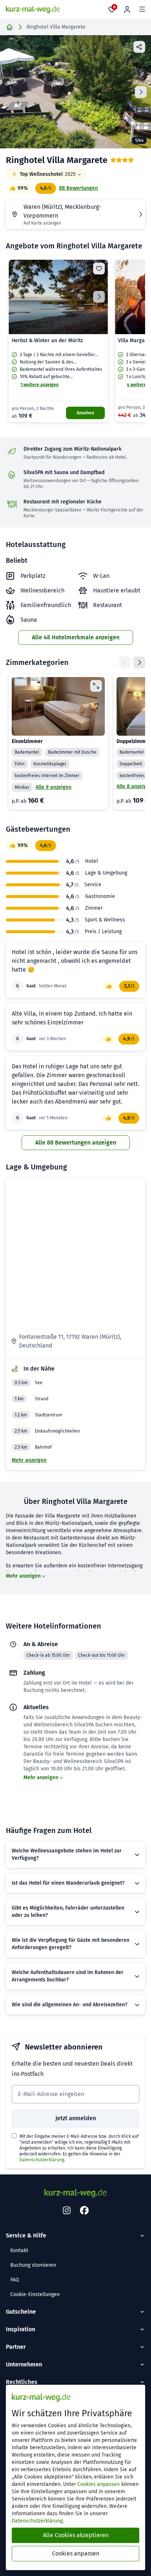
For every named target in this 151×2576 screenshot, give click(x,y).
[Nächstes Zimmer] (139, 662)
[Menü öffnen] (142, 10)
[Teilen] (139, 47)
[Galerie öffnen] (75, 92)
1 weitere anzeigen (40, 385)
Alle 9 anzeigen (54, 787)
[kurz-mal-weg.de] (33, 10)
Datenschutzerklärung (42, 2160)
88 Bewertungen (78, 188)
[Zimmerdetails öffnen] (96, 686)
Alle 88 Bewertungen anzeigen (76, 1143)
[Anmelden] (127, 10)
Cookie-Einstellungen (35, 2294)
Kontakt (19, 2250)
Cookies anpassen (99, 2484)
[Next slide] (141, 92)
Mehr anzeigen (29, 1460)
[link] (58, 341)
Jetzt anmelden (76, 2118)
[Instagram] (67, 2211)
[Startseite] (10, 27)
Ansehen (85, 413)
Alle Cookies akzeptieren (76, 2535)
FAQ (15, 2280)
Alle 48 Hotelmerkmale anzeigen (76, 637)
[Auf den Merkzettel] (99, 269)
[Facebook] (84, 2211)
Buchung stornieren (33, 2265)
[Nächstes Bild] (99, 297)
